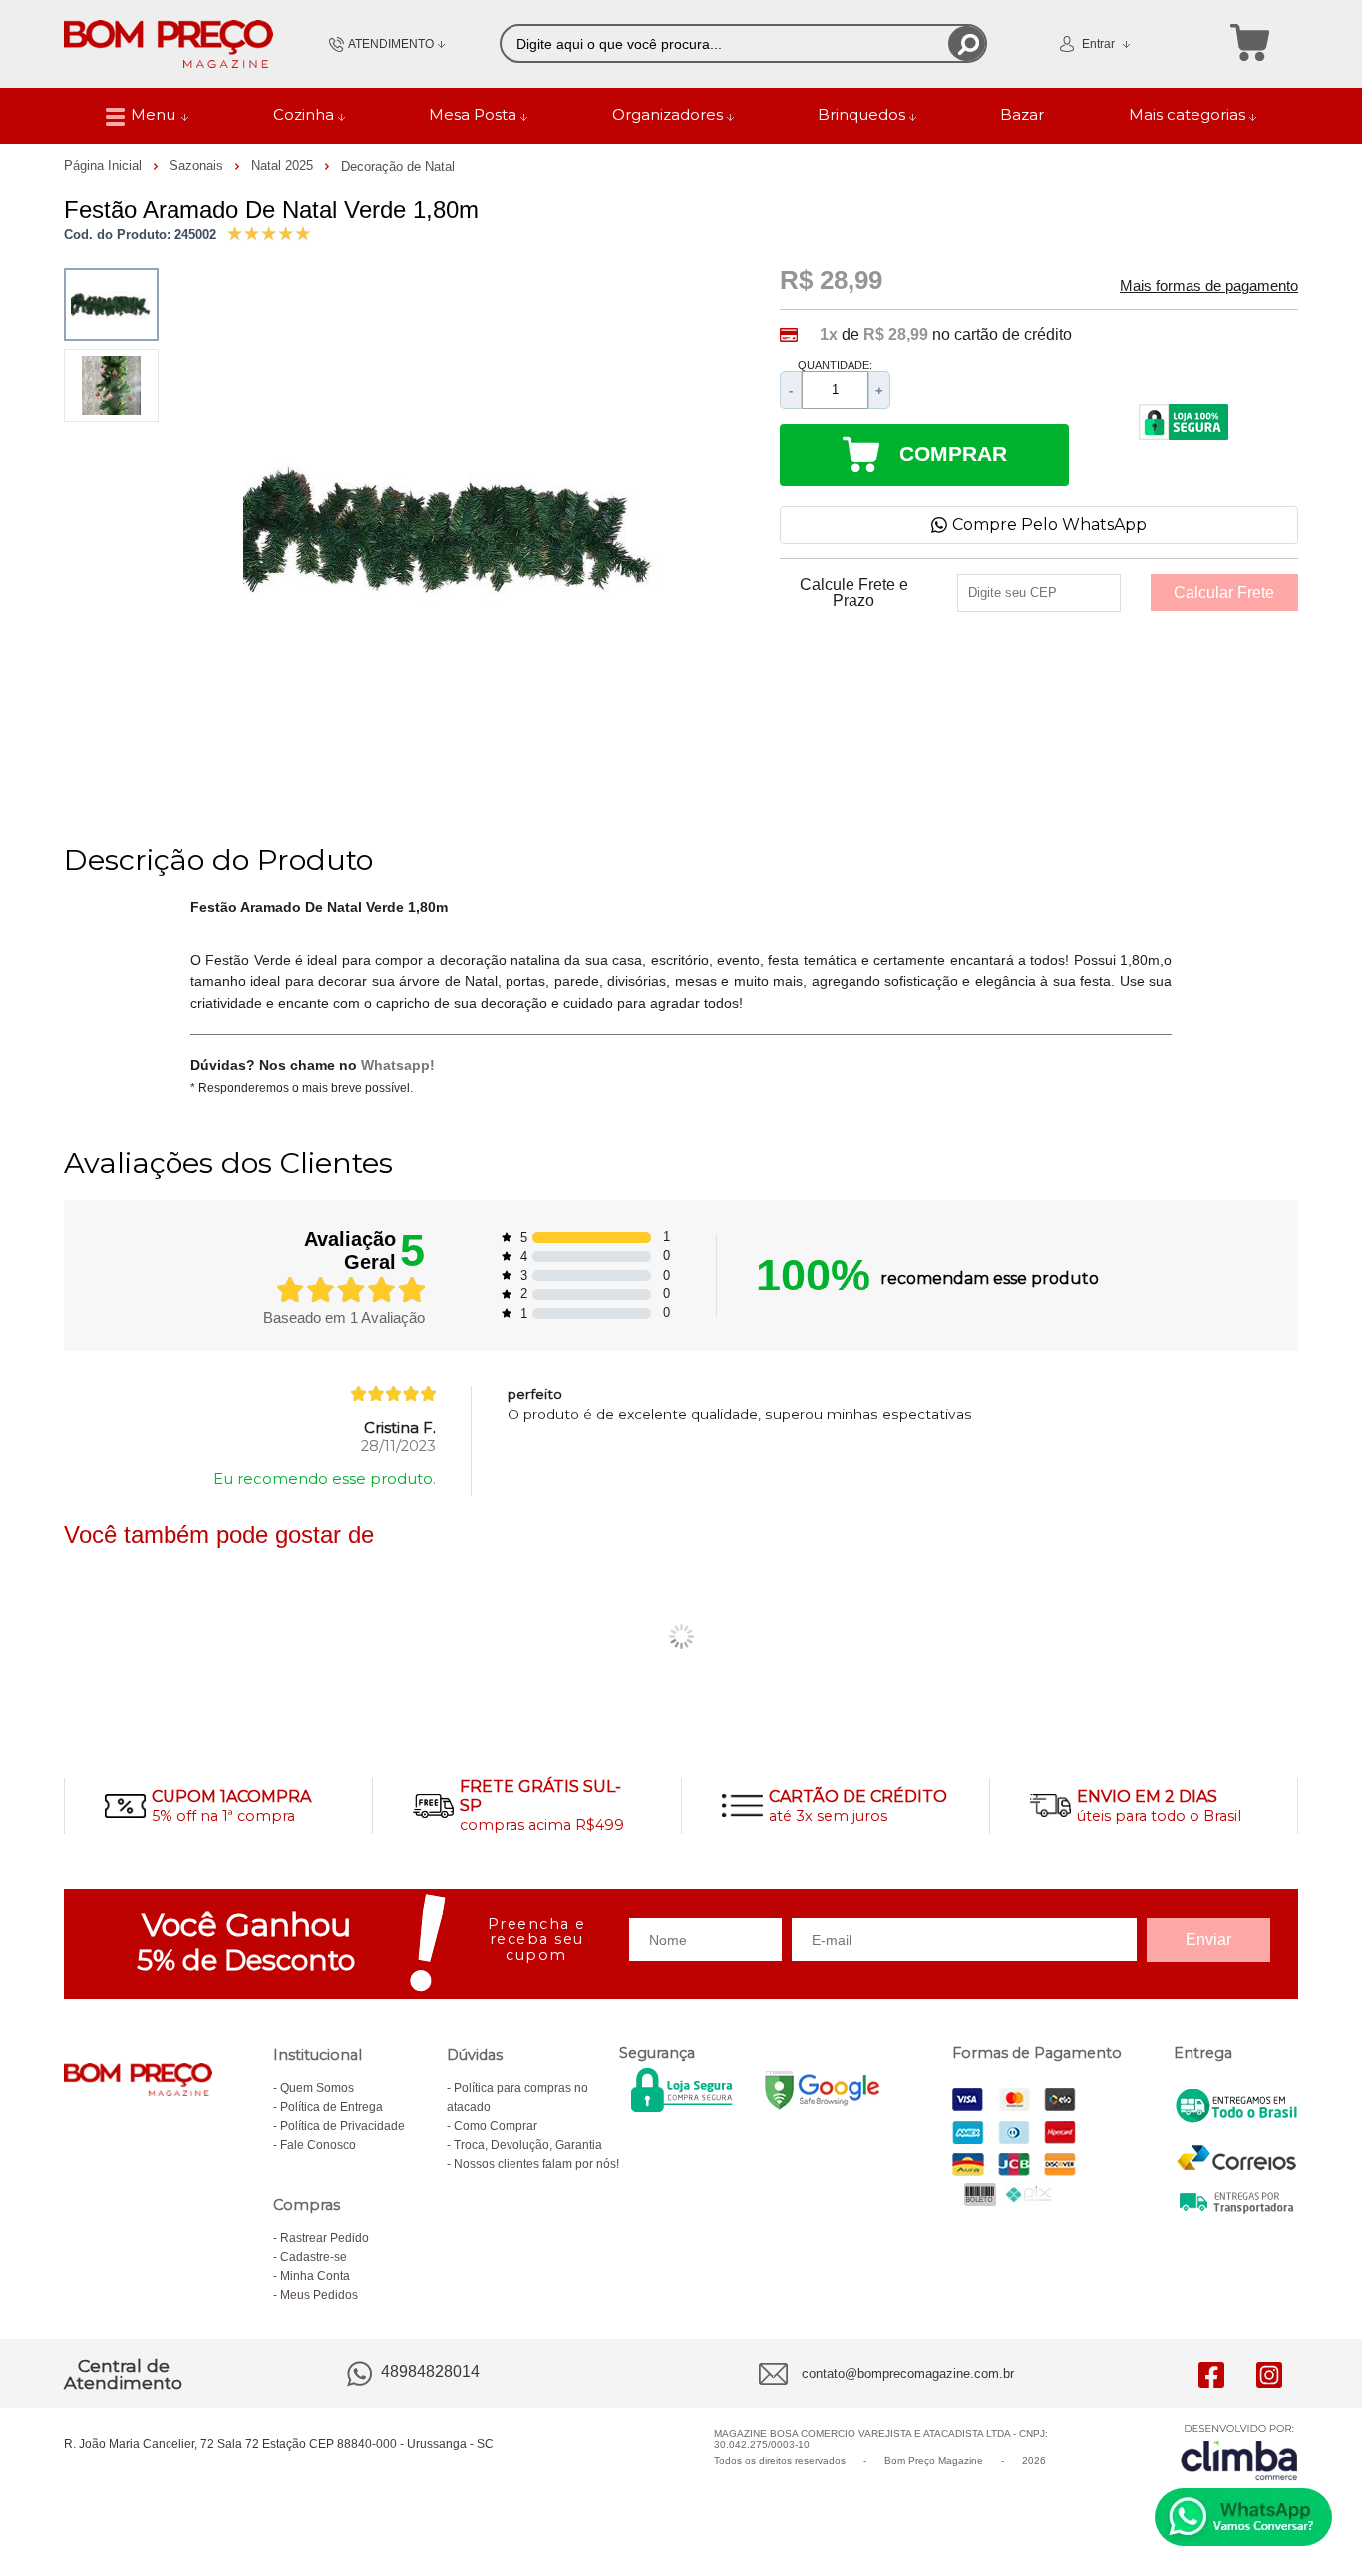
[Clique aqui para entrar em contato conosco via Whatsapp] (1243, 2517)
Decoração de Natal (398, 166)
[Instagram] (1269, 2374)
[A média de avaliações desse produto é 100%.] (269, 232)
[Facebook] (1211, 2374)
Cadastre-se (314, 2257)
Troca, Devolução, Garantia (528, 2145)
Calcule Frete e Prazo (854, 593)
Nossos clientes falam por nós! (536, 2164)
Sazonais (198, 165)
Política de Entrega (332, 2107)
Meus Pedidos (319, 2295)
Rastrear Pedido (325, 2238)
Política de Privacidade (342, 2126)
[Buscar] (967, 43)
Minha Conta (315, 2276)
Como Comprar (496, 2126)
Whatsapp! (398, 1065)
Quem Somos (317, 2088)
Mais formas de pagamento (1209, 286)
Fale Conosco (318, 2145)
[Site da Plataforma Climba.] (1239, 2452)
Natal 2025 (284, 165)
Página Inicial (105, 165)
